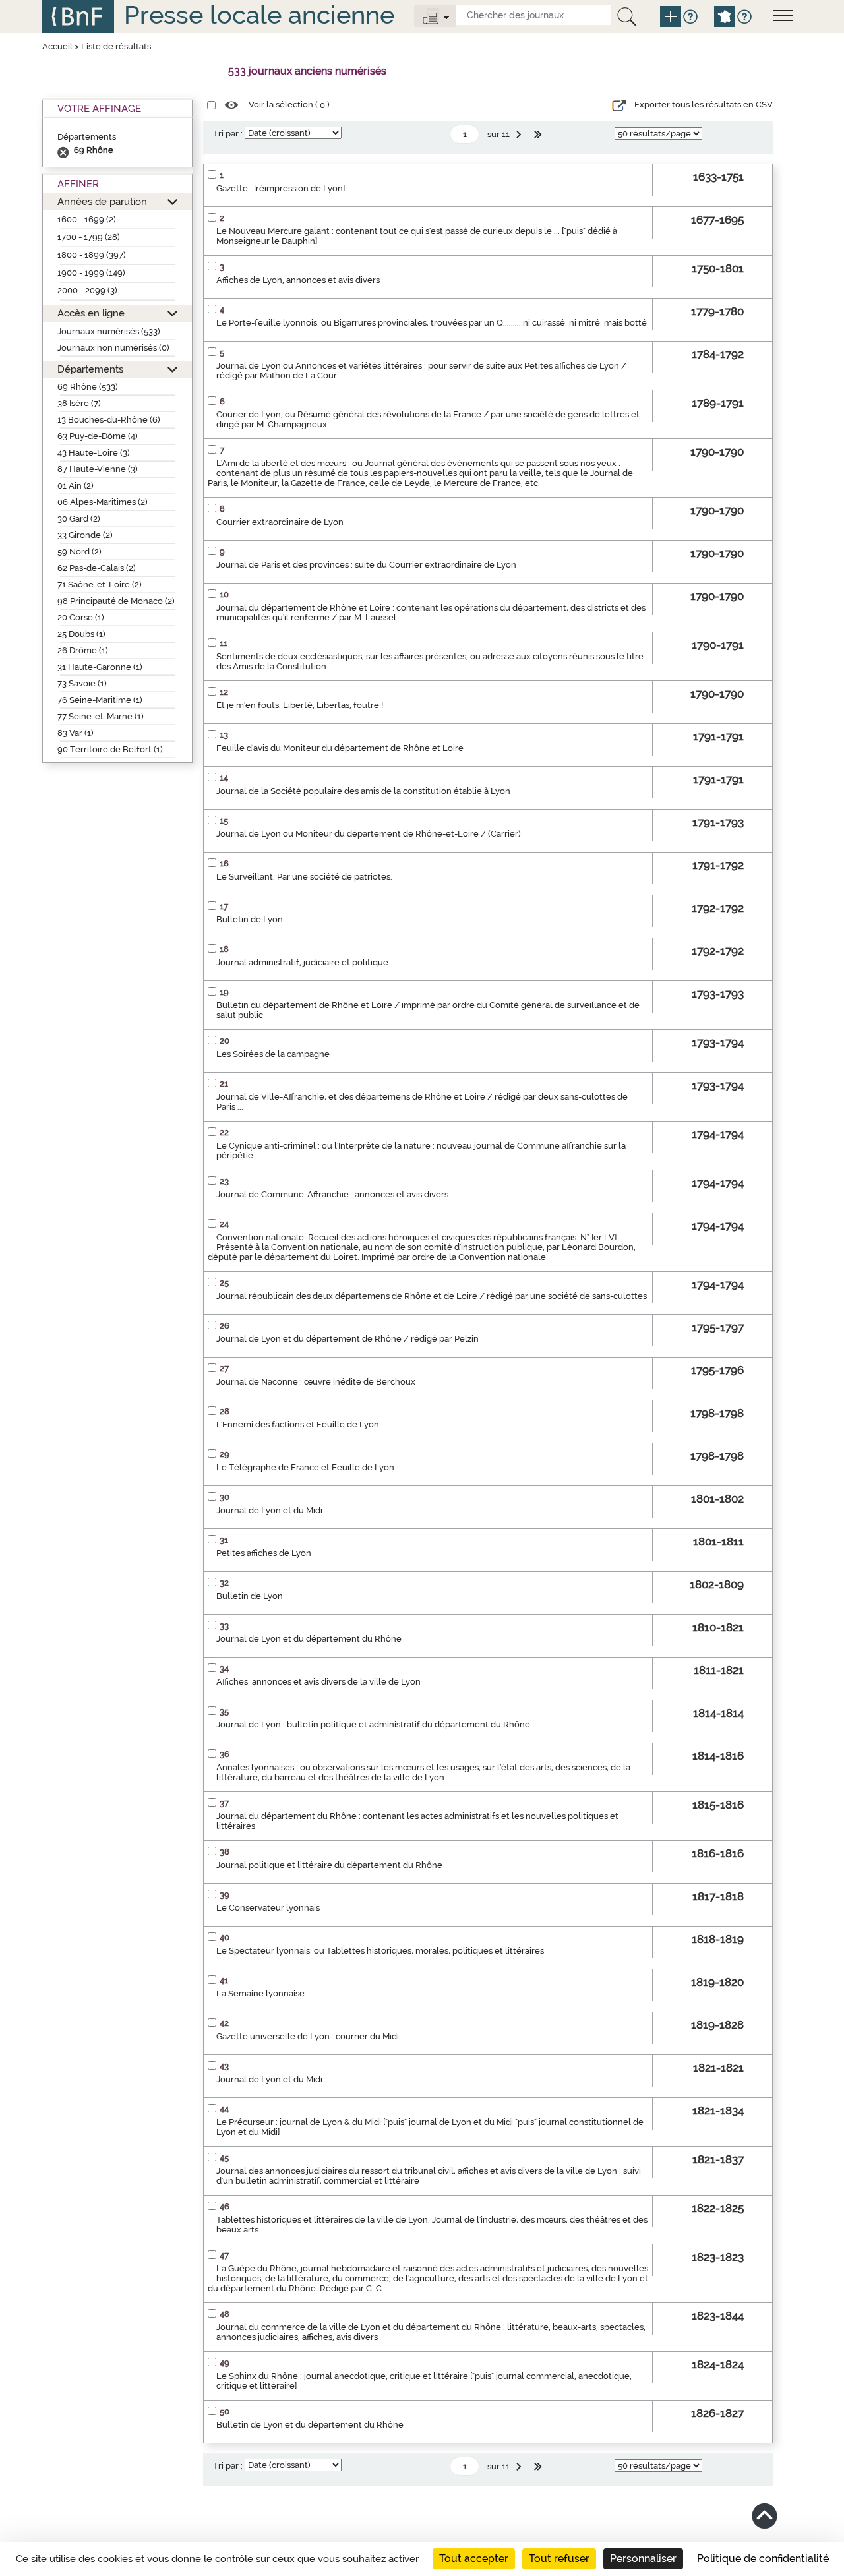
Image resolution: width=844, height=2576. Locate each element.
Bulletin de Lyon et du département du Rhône (310, 2425)
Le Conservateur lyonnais (268, 1908)
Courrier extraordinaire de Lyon (280, 522)
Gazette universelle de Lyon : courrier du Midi (308, 2036)
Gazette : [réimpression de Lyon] (281, 188)
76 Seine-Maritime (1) (100, 700)
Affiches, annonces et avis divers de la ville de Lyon (318, 1682)
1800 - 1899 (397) (92, 255)
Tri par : (228, 134)
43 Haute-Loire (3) (94, 453)
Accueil (57, 46)
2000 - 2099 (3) (87, 290)
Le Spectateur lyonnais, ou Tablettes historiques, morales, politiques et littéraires (380, 1951)
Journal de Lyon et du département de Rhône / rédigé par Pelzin (347, 1339)
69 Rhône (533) (88, 387)
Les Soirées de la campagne (273, 1054)
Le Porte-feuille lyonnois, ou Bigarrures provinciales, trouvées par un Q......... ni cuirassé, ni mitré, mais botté (432, 323)
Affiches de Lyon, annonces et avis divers (298, 280)
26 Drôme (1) (83, 650)
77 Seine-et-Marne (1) (101, 716)
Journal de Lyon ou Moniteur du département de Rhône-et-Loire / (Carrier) (369, 834)
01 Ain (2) (75, 486)
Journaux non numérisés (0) (113, 348)
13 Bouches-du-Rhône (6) (109, 420)
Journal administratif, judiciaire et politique (302, 962)
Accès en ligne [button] (91, 313)
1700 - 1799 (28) (89, 237)
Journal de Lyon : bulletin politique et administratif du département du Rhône (373, 1724)
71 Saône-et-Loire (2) (100, 584)
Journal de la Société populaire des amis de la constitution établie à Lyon (363, 791)
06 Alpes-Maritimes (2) (103, 502)
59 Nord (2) (79, 552)
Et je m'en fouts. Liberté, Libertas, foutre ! (300, 705)
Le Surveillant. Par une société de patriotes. (304, 877)
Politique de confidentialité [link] (763, 2559)
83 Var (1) (75, 733)
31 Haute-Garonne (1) (100, 667)
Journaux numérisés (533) (109, 331)
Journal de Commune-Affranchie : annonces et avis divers (332, 1194)
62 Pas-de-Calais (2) (97, 568)
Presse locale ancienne (259, 15)
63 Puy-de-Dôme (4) (98, 436)
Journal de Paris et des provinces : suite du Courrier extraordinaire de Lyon (366, 565)
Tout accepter (474, 2559)
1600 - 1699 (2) (87, 219)
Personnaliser (643, 2559)
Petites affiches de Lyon (264, 1553)
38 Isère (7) (79, 403)
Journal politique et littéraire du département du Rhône (329, 1865)
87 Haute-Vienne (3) (98, 469)
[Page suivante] (520, 135)
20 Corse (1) (81, 617)
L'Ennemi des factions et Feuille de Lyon (298, 1424)
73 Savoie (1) (82, 683)
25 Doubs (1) (81, 634)
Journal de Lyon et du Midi (269, 1510)
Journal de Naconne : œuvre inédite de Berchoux (316, 1382)
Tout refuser (559, 2559)
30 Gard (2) (79, 519)
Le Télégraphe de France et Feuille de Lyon (305, 1467)
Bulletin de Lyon (250, 919)
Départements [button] (90, 369)
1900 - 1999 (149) (91, 273)
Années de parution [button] (102, 201)
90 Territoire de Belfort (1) (110, 749)
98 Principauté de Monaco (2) (116, 601)
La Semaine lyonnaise (260, 1993)
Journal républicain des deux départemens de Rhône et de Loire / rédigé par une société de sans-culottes (432, 1296)
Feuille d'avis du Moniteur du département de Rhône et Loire (340, 748)
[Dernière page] (539, 135)
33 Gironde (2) (85, 535)
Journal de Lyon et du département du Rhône (309, 1639)
